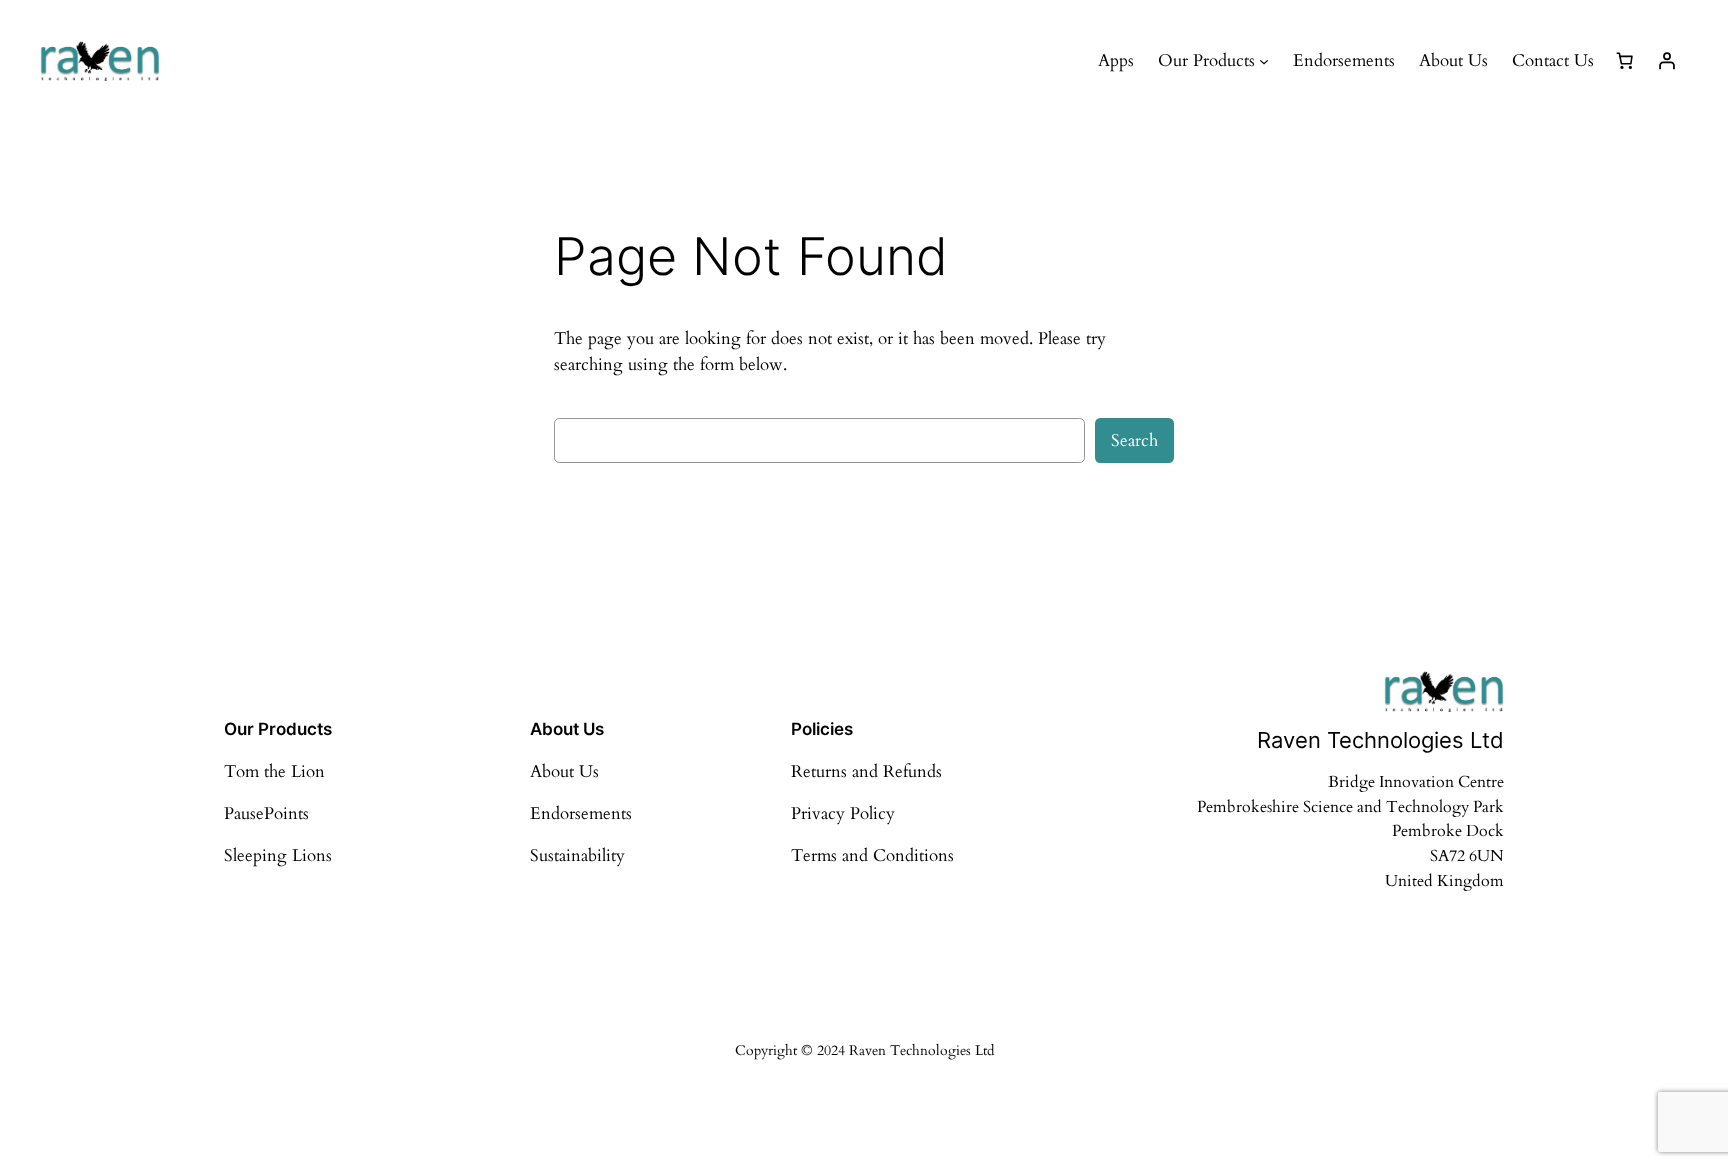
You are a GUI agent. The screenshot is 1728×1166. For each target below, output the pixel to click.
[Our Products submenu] (1264, 61)
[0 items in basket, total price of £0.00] (1625, 61)
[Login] (1667, 61)
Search (1134, 440)
